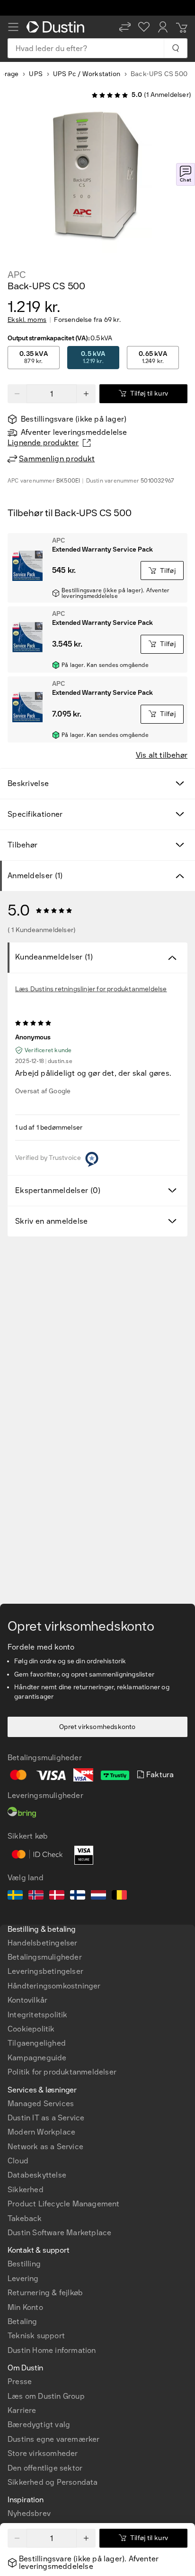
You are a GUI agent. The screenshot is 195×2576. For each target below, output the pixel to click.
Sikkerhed (26, 2190)
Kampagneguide (37, 2058)
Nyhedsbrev (29, 2513)
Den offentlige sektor (45, 2468)
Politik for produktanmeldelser (62, 2072)
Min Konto (25, 2307)
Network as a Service (45, 2147)
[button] (125, 27)
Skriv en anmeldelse (52, 1221)
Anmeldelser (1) (35, 876)
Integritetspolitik (38, 2015)
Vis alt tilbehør (162, 755)
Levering (23, 2278)
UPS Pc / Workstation (87, 74)
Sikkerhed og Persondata (53, 2482)
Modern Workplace (41, 2132)
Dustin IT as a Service (46, 2118)
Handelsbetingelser (43, 1943)
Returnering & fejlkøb (45, 2293)
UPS (36, 74)
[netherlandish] (98, 1896)
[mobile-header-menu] (13, 27)
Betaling (22, 2321)
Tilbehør (22, 845)
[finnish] (78, 1896)
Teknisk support (36, 2336)
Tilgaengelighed (37, 2043)
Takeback (25, 2218)
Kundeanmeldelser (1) (54, 957)
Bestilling (24, 2264)
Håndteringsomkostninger (54, 1986)
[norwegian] (36, 1896)
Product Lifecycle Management (64, 2204)
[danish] (57, 1896)
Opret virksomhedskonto (97, 1727)
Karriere (22, 2410)
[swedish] (15, 1896)
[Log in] (163, 27)
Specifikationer (35, 814)
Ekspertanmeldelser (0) (58, 1190)
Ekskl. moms (27, 320)
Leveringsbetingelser (45, 1971)
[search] (175, 48)
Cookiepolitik (31, 2029)
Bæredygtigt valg (39, 2425)
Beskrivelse (28, 783)
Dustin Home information (52, 2350)
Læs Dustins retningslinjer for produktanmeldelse (91, 989)
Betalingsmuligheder (45, 1957)
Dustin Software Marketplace (59, 2233)
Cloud (18, 2161)
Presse (20, 2382)
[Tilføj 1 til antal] (86, 394)
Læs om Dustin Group (46, 2396)
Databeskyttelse (37, 2175)
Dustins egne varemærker (54, 2439)
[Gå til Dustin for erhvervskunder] (57, 27)
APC (17, 275)
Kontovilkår (27, 2000)
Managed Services (41, 2104)
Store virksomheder (43, 2453)
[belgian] (119, 1896)
